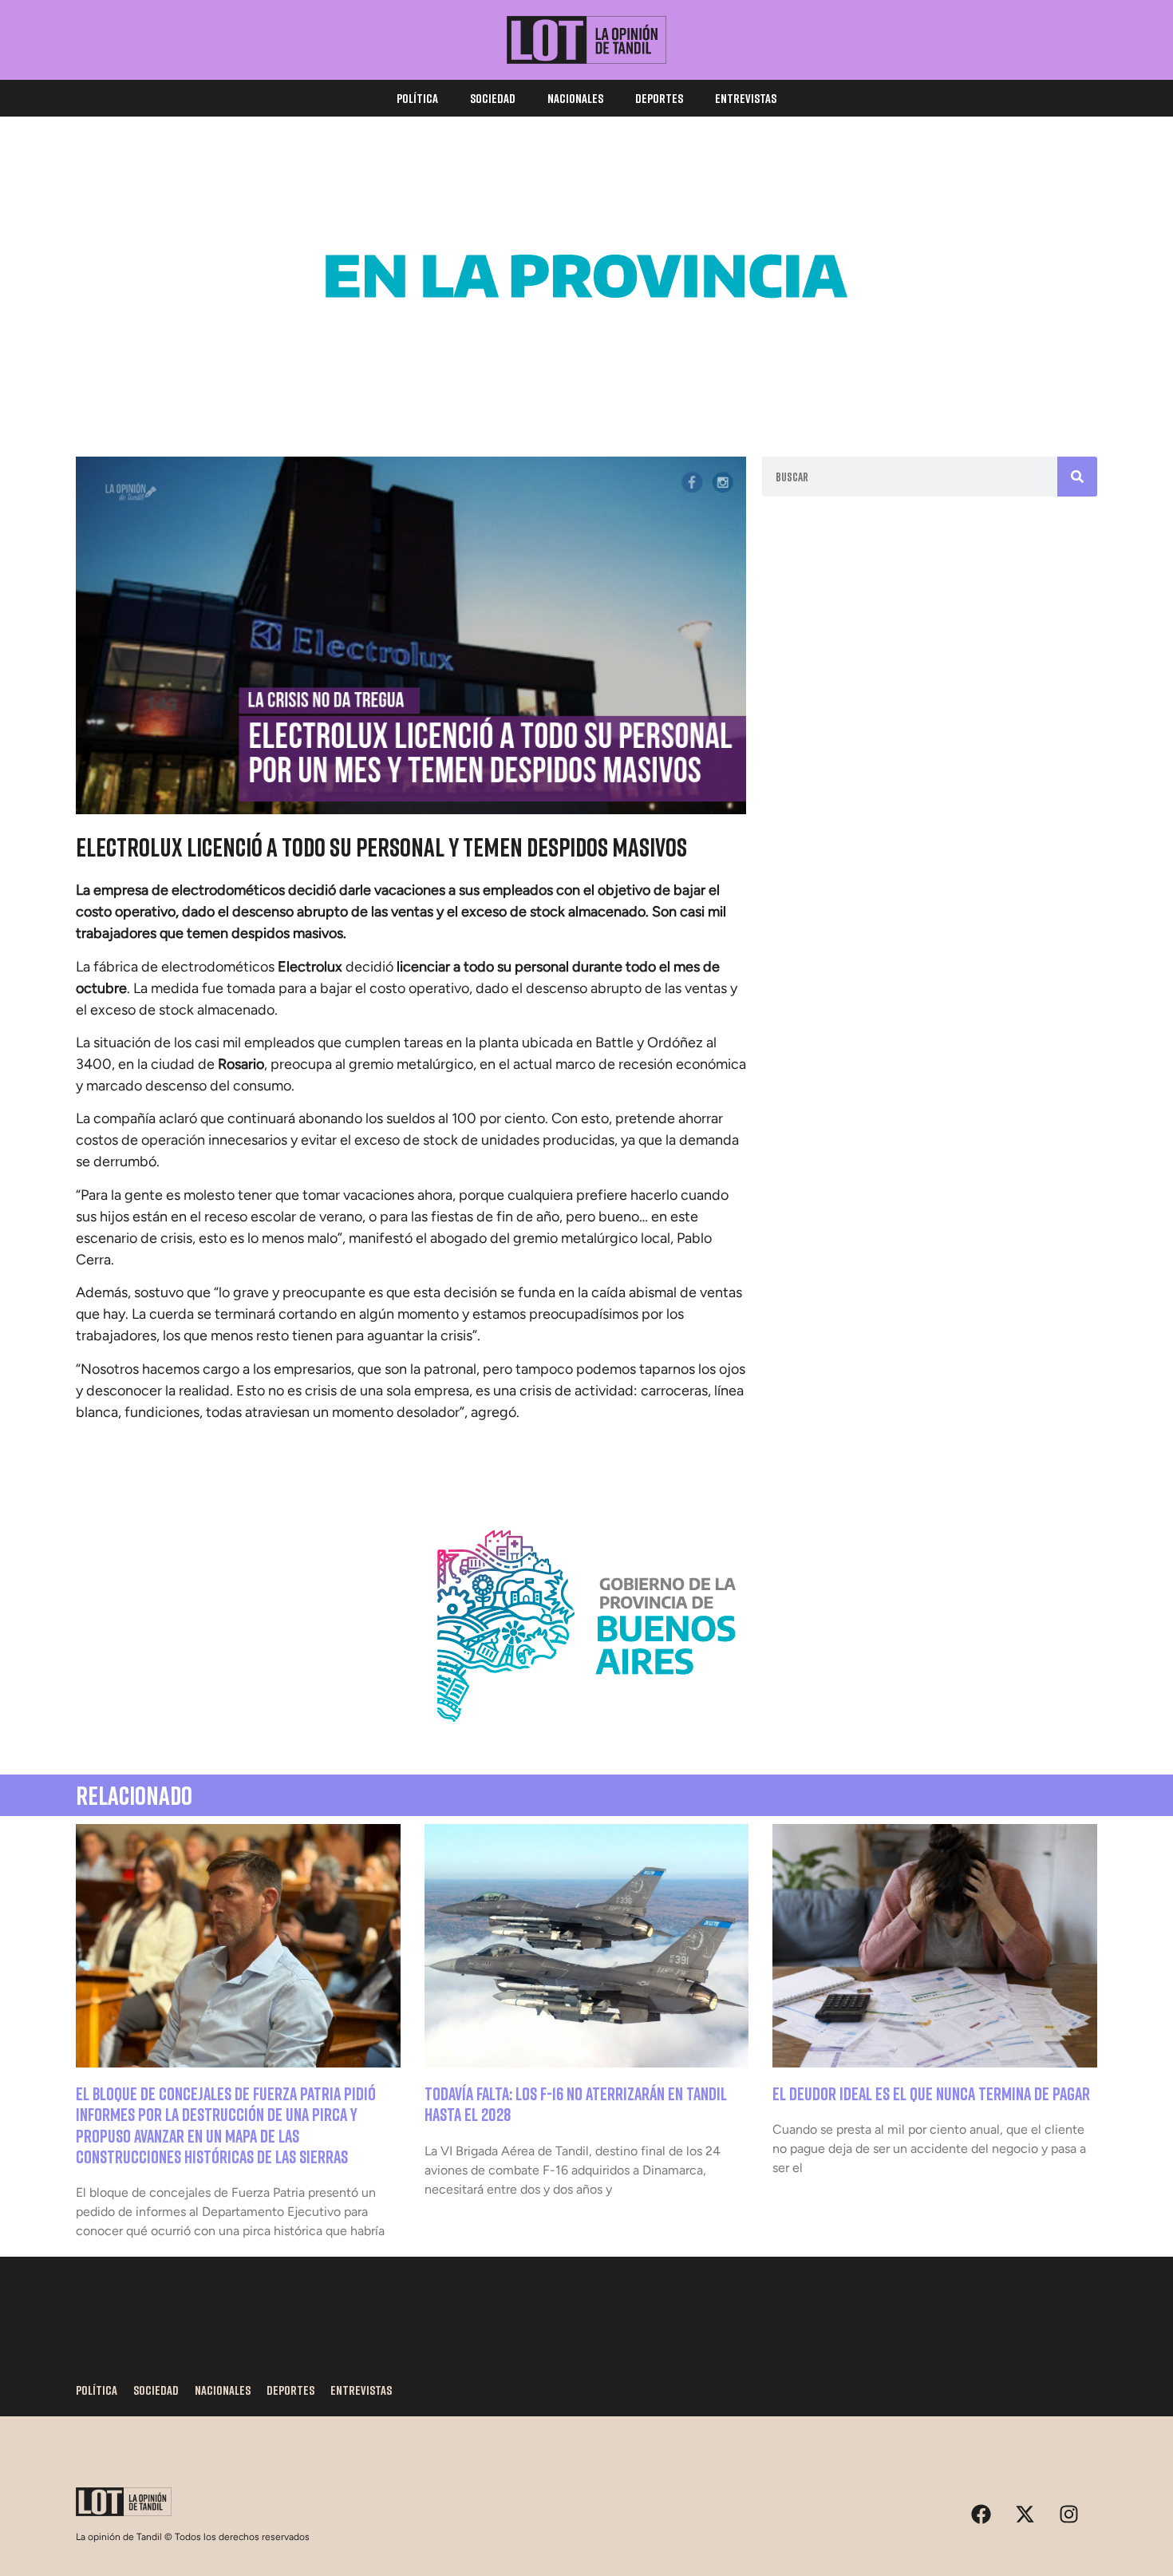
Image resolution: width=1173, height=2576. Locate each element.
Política (417, 98)
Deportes (659, 98)
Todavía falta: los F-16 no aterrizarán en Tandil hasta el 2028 (576, 2104)
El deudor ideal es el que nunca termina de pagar (931, 2093)
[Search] (1077, 477)
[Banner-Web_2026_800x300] (586, 1741)
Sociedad (493, 98)
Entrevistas (746, 98)
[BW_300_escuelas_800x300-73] (586, 391)
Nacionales (575, 98)
